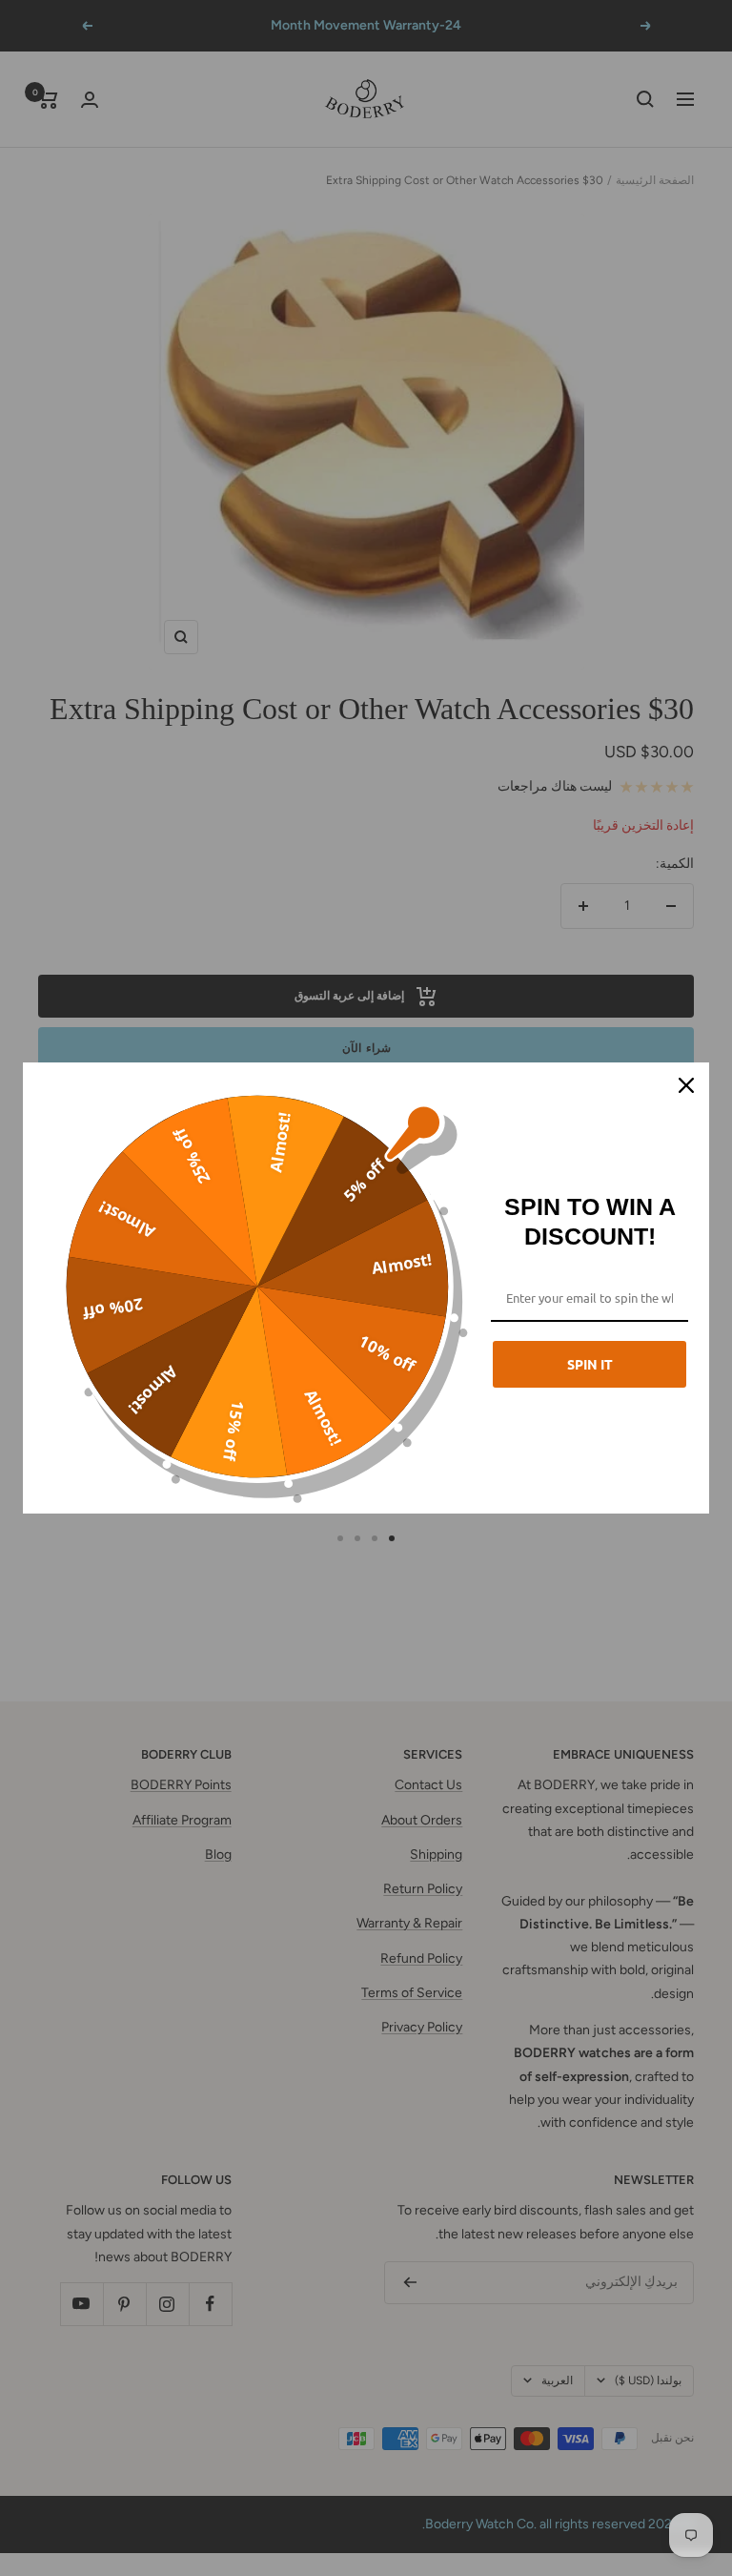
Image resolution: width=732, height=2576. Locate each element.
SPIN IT (590, 1364)
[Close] (686, 1085)
